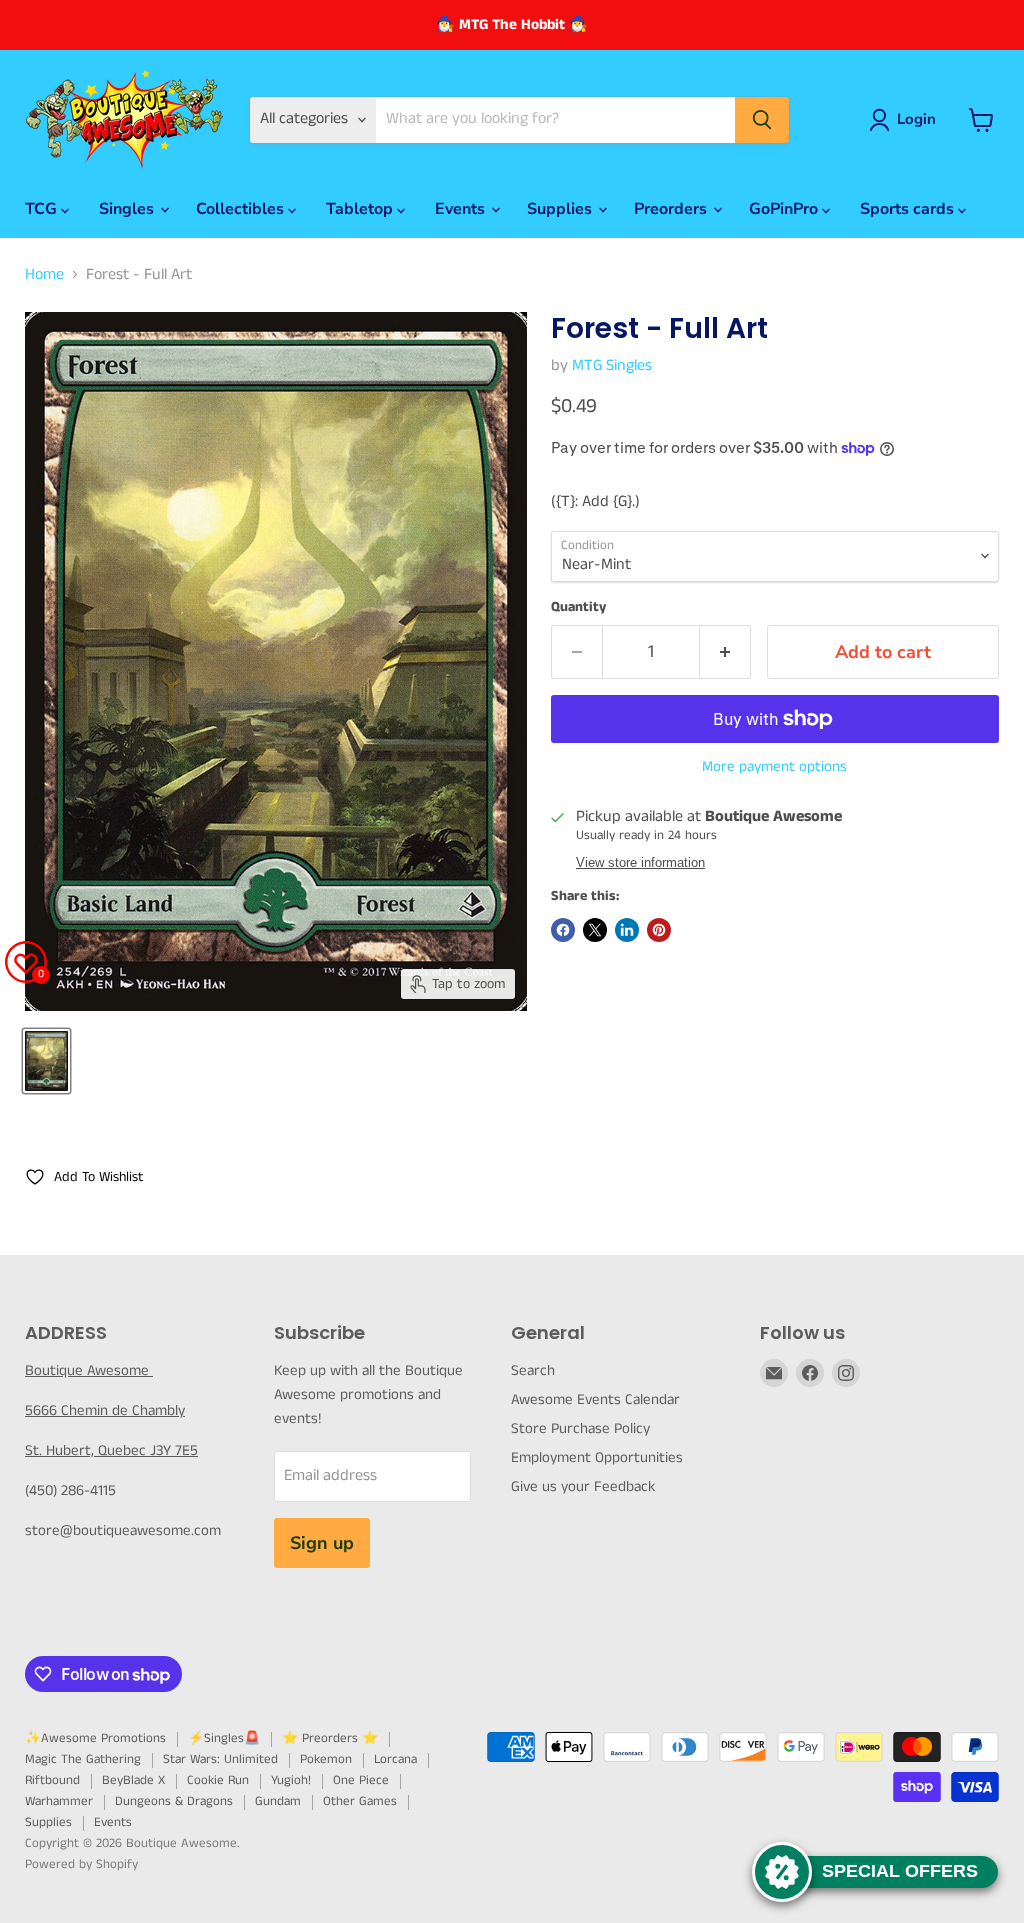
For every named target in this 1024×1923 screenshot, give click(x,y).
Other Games (360, 1801)
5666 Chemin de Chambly (105, 1410)
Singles (128, 209)
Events (462, 209)
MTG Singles (612, 365)
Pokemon (326, 1759)
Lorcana (395, 1759)
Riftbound (52, 1780)
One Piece (361, 1780)
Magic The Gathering (83, 1759)
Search (533, 1370)
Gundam (278, 1801)
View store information (640, 863)
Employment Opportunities (597, 1457)
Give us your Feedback (583, 1486)
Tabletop (361, 209)
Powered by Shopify (81, 1864)
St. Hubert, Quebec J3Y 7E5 (111, 1450)
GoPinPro (785, 209)
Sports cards (909, 209)
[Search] (762, 120)
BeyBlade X (133, 1780)
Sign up (322, 1543)
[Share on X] (595, 930)
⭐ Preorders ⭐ (330, 1738)
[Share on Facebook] (563, 930)
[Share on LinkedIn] (627, 930)
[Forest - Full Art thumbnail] (46, 1061)
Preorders (672, 209)
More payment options (774, 766)
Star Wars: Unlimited (220, 1759)
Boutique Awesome (89, 1370)
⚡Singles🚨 (224, 1738)
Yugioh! (291, 1780)
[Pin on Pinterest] (659, 930)
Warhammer (59, 1801)
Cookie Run (218, 1780)
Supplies (561, 209)
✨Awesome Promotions (95, 1738)
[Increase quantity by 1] (725, 652)
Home (44, 275)
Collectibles (242, 209)
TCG (43, 209)
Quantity (578, 607)
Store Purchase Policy (580, 1428)
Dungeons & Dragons (174, 1801)
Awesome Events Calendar (595, 1399)
